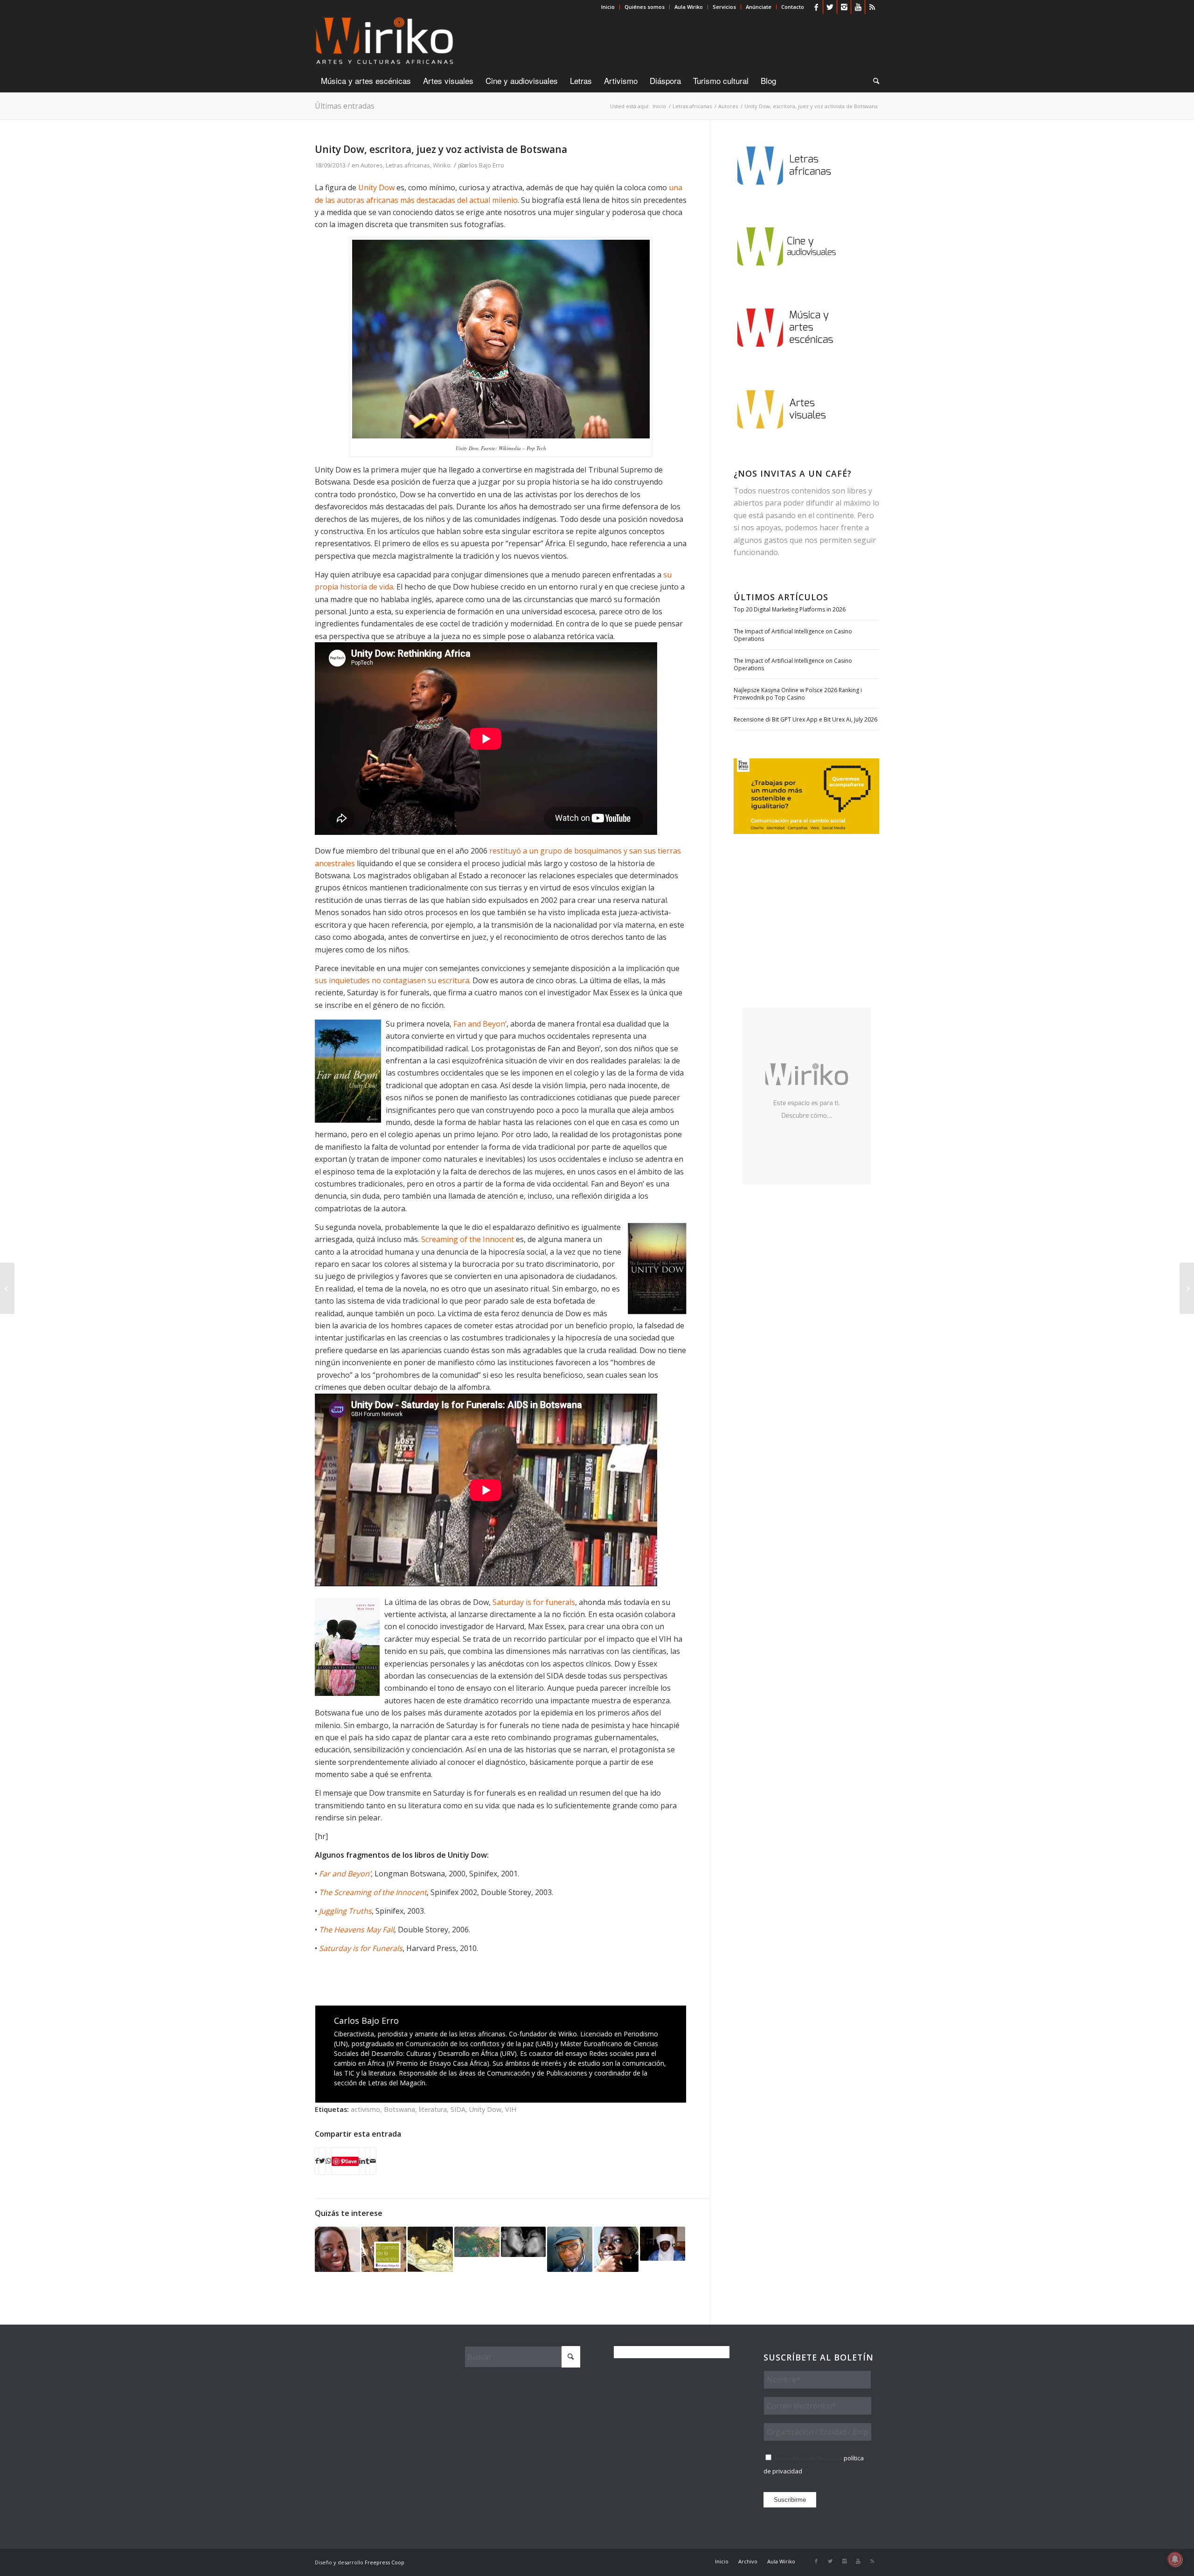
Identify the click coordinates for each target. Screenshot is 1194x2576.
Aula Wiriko (689, 7)
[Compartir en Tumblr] (368, 2161)
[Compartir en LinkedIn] (362, 2161)
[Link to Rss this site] (872, 7)
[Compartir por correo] (373, 2161)
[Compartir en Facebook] (317, 2161)
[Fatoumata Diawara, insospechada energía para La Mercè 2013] (1187, 1288)
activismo (365, 2109)
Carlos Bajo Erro (482, 165)
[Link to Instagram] (844, 7)
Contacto (793, 7)
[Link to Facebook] (816, 7)
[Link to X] (830, 7)
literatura (433, 2109)
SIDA (458, 2109)
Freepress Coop (385, 2562)
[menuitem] (608, 7)
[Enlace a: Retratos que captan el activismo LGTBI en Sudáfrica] (524, 2242)
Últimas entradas (345, 106)
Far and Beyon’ (345, 1874)
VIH (511, 2109)
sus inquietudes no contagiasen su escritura (392, 980)
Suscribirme (790, 2500)
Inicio (608, 7)
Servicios (724, 7)
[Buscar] (873, 81)
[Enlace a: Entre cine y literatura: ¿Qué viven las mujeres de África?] (430, 2249)
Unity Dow (376, 187)
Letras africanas (408, 165)
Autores (372, 165)
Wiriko (442, 165)
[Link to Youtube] (858, 7)
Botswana (399, 2109)
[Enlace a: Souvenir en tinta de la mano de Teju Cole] (570, 2249)
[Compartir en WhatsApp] (328, 2161)
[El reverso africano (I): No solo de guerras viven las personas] (7, 1288)
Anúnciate (759, 7)
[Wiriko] (385, 42)
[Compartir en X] (322, 2161)
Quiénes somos (645, 7)
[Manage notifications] (1175, 2559)
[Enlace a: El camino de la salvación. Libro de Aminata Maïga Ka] (384, 2249)
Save (351, 2161)
